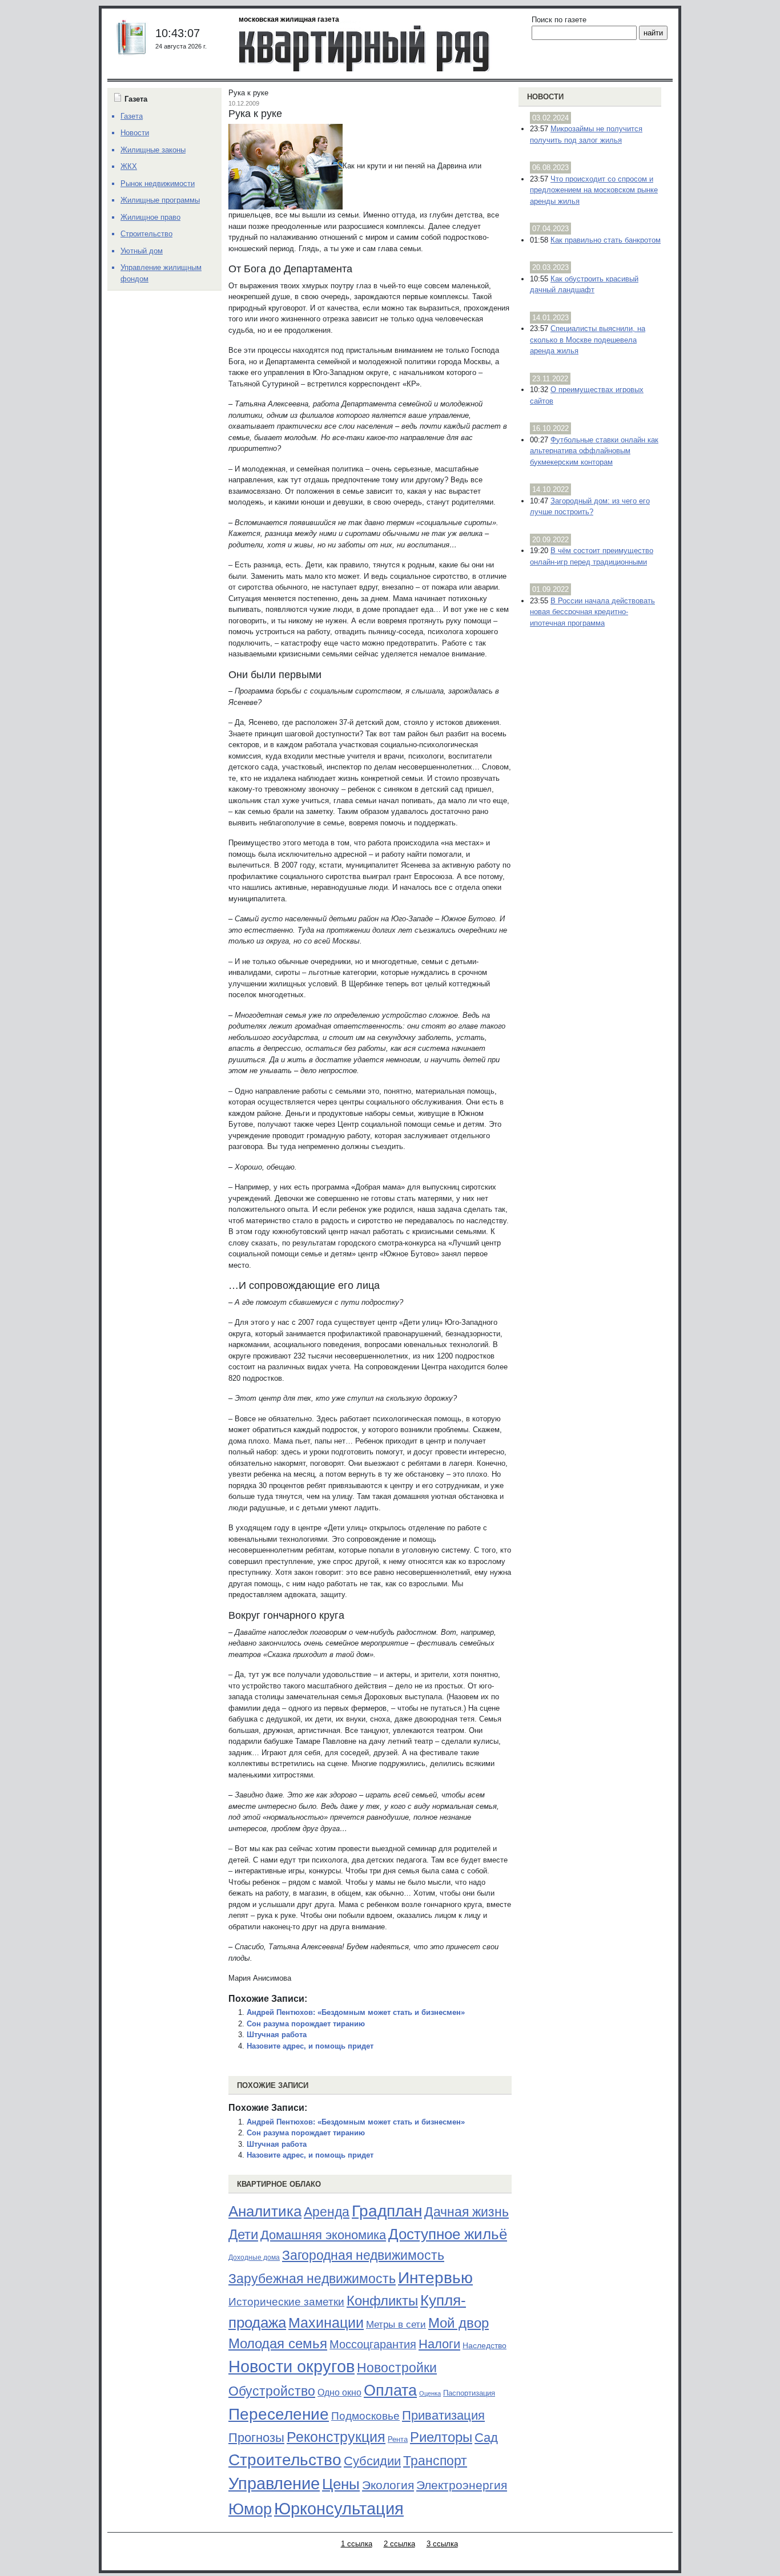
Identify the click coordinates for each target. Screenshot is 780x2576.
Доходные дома (254, 2257)
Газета (132, 116)
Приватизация (443, 2416)
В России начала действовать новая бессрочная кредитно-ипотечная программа (592, 612)
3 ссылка (442, 2544)
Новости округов (292, 2366)
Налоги (439, 2344)
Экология (388, 2485)
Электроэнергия (462, 2485)
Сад (486, 2438)
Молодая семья (278, 2344)
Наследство (485, 2345)
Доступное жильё (448, 2234)
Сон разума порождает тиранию (306, 2024)
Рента (398, 2439)
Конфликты (382, 2301)
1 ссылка (357, 2544)
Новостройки (397, 2368)
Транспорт (435, 2461)
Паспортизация (469, 2393)
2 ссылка (399, 2544)
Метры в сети (396, 2325)
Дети (243, 2234)
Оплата (390, 2390)
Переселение (279, 2414)
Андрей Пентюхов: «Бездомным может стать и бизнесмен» (356, 2012)
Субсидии (372, 2461)
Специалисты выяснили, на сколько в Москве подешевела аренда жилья (588, 340)
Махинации (326, 2323)
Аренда (327, 2212)
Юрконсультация (339, 2509)
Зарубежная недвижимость (312, 2279)
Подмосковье (365, 2416)
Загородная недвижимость (363, 2255)
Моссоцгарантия (373, 2344)
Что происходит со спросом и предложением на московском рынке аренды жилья (594, 190)
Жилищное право (150, 217)
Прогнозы (256, 2438)
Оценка (430, 2393)
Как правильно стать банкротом (606, 240)
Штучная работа (277, 2035)
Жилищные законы (153, 150)
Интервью (435, 2277)
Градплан (387, 2211)
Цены (341, 2484)
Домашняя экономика (323, 2235)
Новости (545, 97)
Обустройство (272, 2391)
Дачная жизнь (467, 2212)
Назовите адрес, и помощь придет (310, 2046)
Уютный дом (142, 251)
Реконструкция (336, 2437)
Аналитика (265, 2211)
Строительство (285, 2460)
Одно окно (339, 2392)
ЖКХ (129, 166)
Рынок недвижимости (158, 184)
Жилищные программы (160, 200)
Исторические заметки (286, 2302)
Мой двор (459, 2323)
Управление (274, 2484)
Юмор (250, 2509)
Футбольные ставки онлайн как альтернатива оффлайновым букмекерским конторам (594, 451)
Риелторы (441, 2437)
